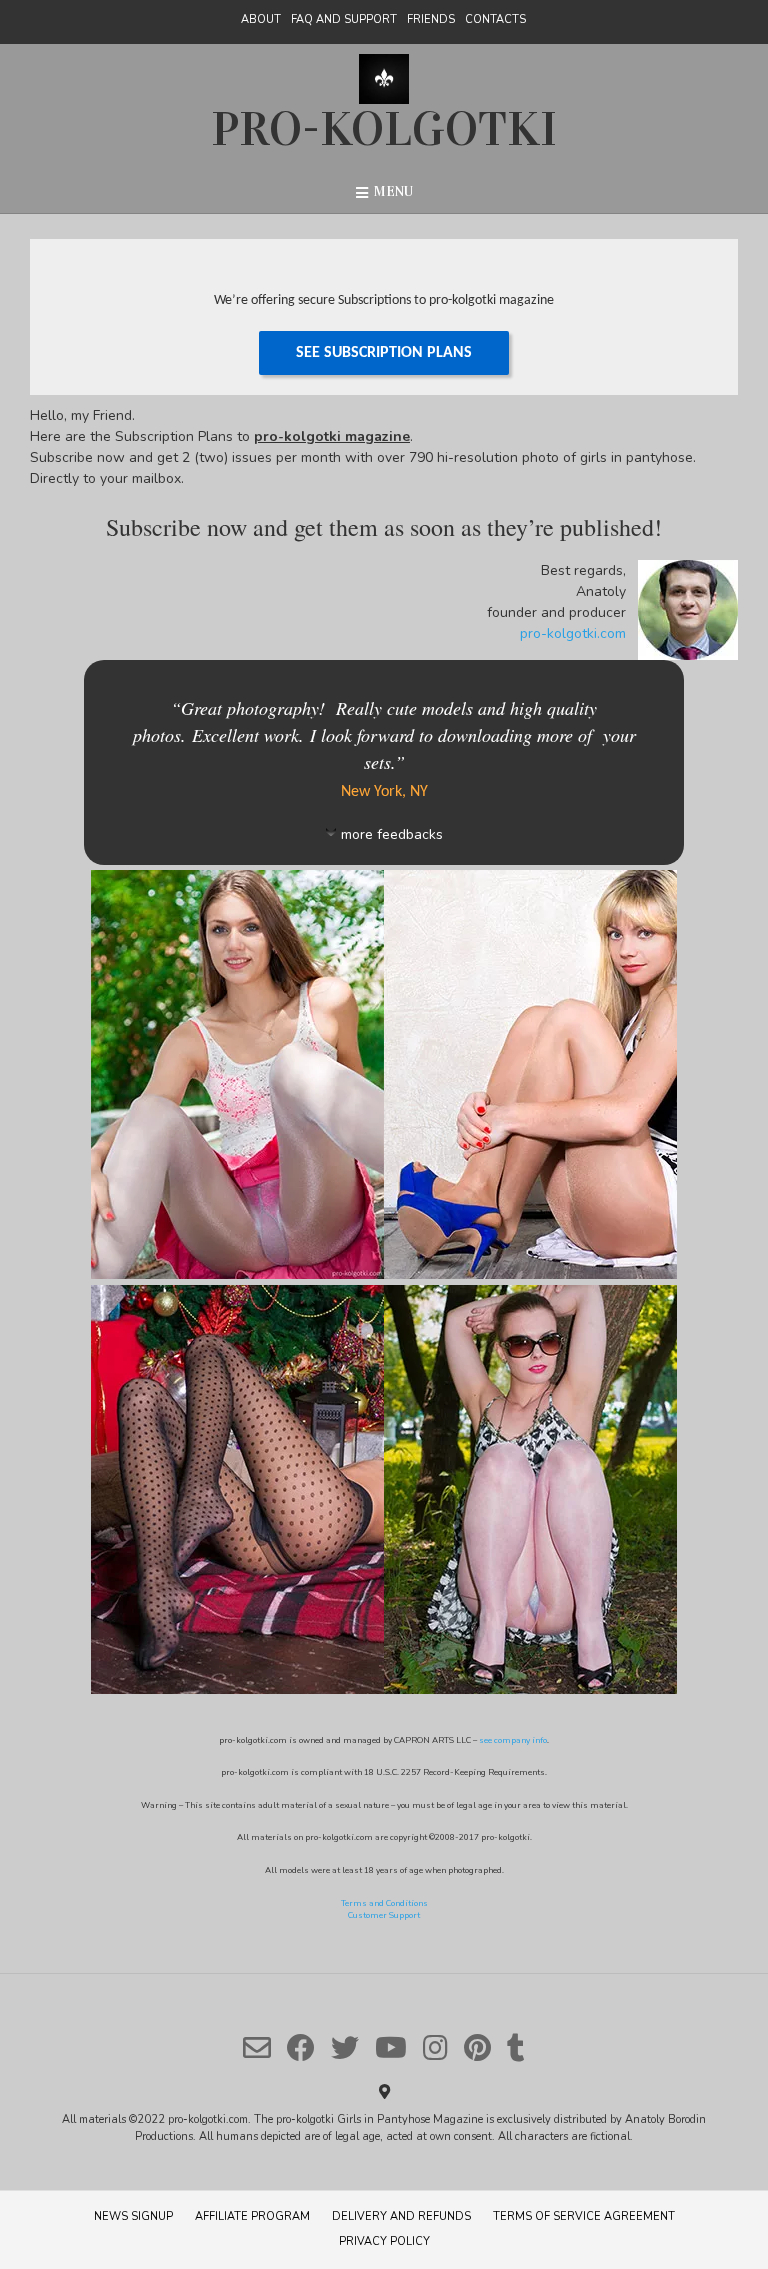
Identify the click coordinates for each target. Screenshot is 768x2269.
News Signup (133, 2216)
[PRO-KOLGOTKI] (384, 79)
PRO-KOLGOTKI (384, 129)
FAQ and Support (344, 19)
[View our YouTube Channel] (391, 2048)
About (261, 19)
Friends (431, 19)
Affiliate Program (252, 2216)
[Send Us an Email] (257, 2048)
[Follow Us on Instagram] (435, 2048)
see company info (513, 1740)
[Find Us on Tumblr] (516, 2048)
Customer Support (384, 1915)
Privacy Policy (384, 2241)
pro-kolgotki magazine (332, 436)
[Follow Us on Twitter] (345, 2048)
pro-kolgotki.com (573, 633)
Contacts (495, 19)
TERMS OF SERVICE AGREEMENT (584, 2216)
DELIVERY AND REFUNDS (401, 2216)
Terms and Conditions (384, 1903)
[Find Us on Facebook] (301, 2048)
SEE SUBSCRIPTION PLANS (384, 353)
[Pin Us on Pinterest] (477, 2048)
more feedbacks (392, 834)
